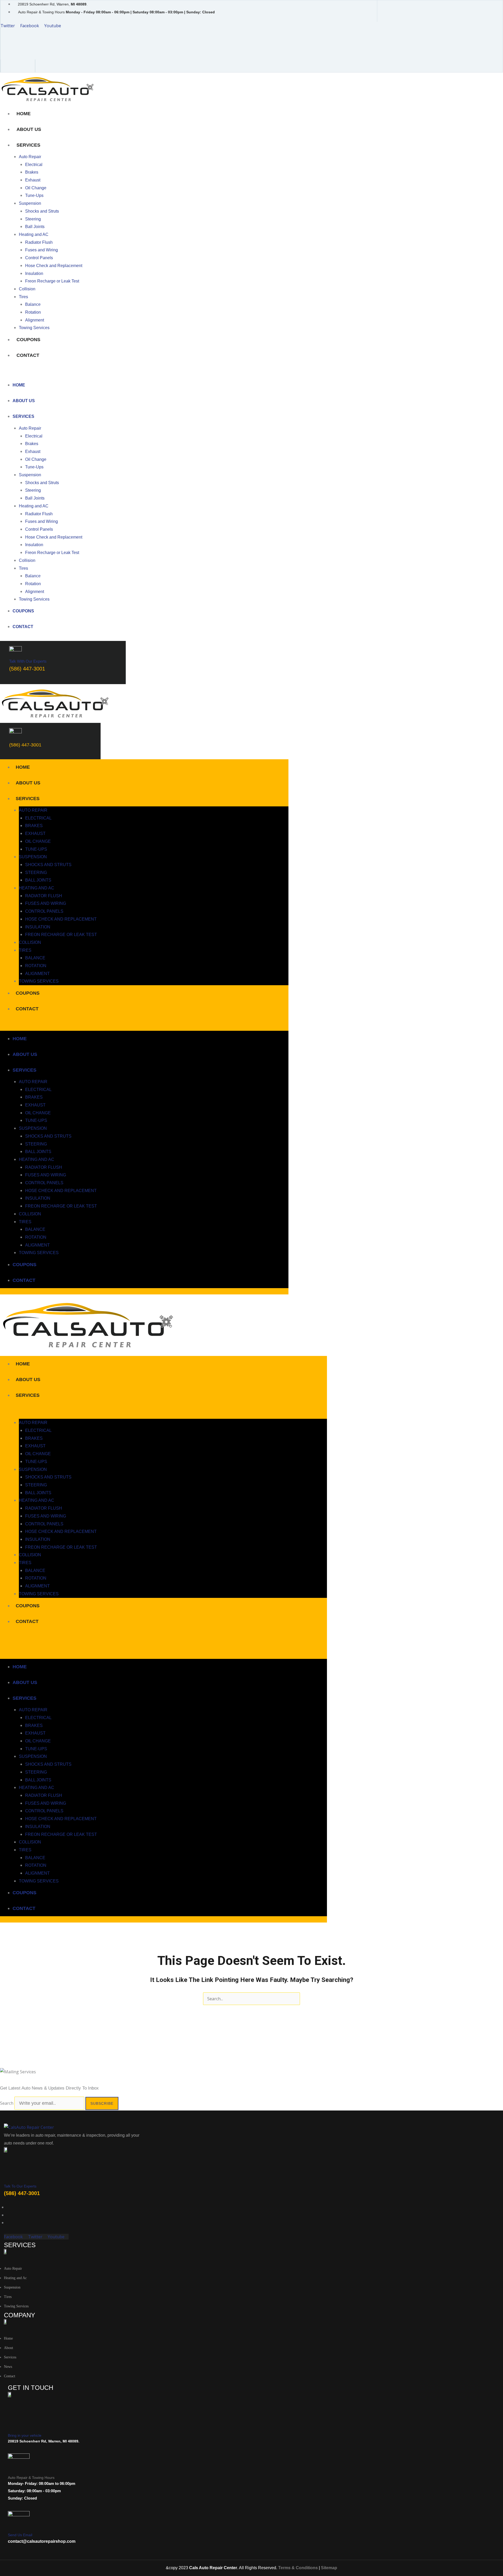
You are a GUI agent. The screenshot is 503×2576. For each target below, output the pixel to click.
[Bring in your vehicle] (12, 2423)
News (8, 2367)
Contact (28, 355)
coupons (28, 340)
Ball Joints (35, 227)
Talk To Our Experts (20, 2186)
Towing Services (34, 328)
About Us (29, 129)
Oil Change (36, 188)
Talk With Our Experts (28, 661)
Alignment (35, 320)
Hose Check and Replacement (54, 266)
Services (28, 145)
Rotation (33, 312)
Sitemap (329, 2568)
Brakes (32, 172)
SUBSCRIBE (102, 2103)
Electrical (34, 165)
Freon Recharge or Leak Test (52, 281)
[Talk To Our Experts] (7, 2176)
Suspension (30, 203)
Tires (23, 297)
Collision (27, 289)
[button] (137, 373)
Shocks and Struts (42, 211)
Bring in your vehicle (25, 2435)
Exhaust (33, 180)
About (9, 2348)
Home (24, 114)
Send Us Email (20, 2535)
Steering (33, 219)
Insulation (34, 273)
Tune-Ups (34, 195)
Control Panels (39, 258)
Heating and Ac (15, 2278)
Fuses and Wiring (42, 250)
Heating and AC (34, 234)
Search (7, 2103)
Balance (33, 304)
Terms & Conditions (298, 2568)
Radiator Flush (39, 242)
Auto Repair (30, 157)
